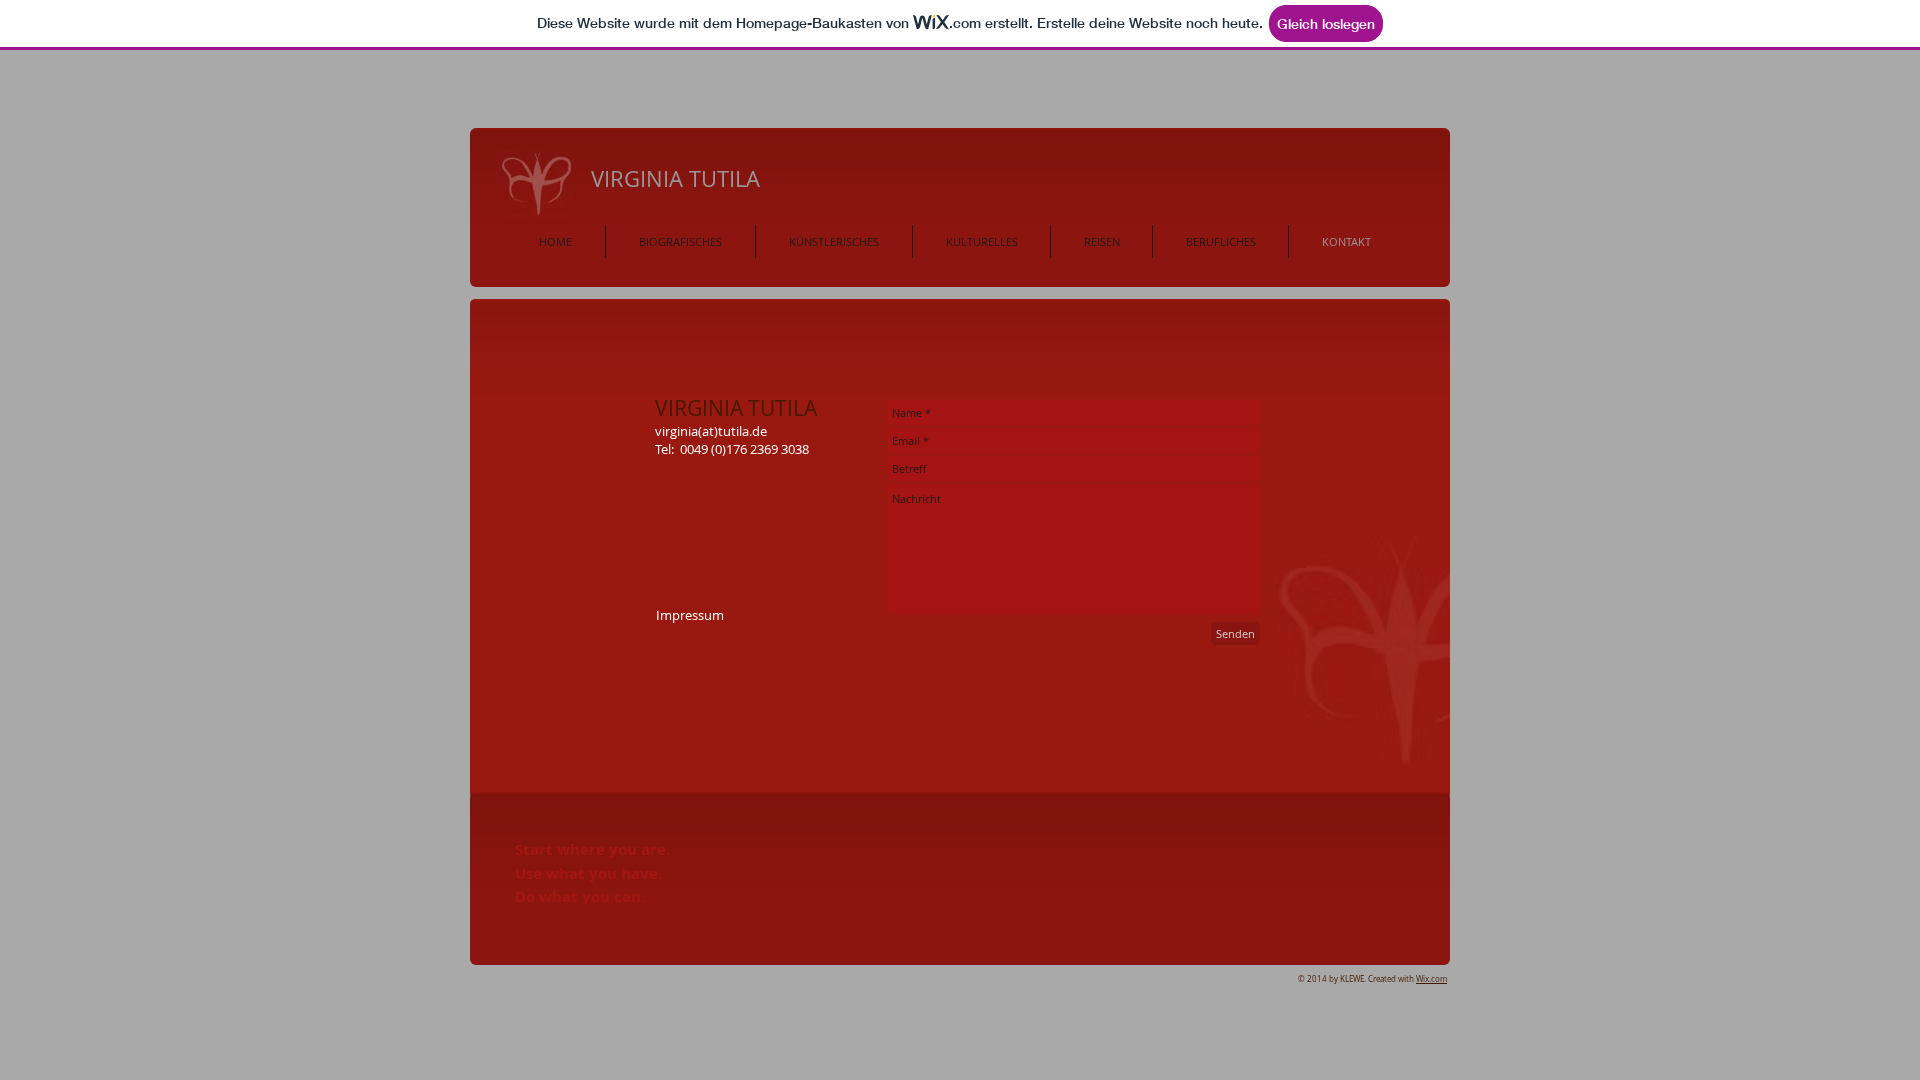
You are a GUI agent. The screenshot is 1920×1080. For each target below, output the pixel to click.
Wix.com (1431, 979)
